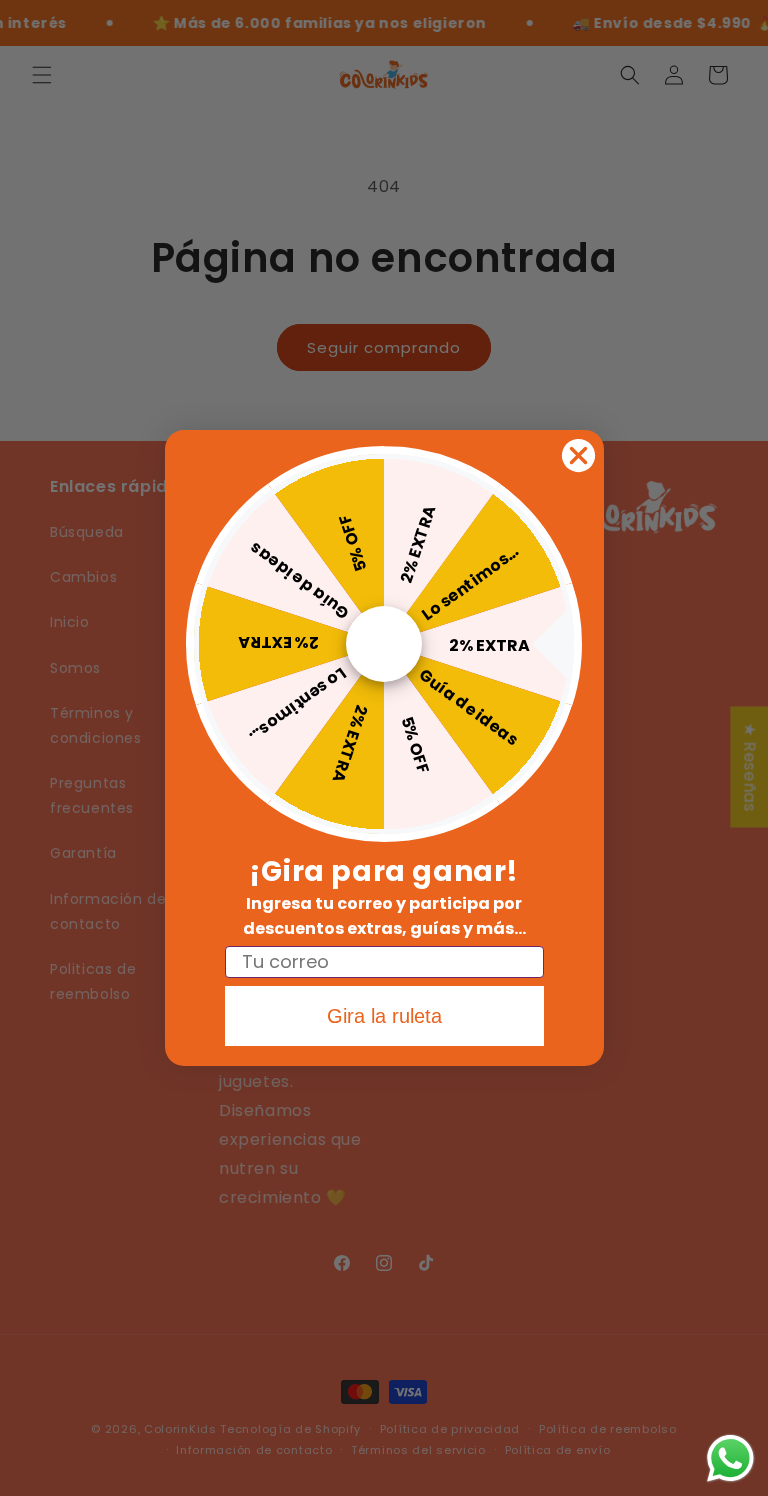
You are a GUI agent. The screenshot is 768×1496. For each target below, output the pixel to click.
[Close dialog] (578, 455)
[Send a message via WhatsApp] (730, 1458)
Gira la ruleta (384, 1016)
